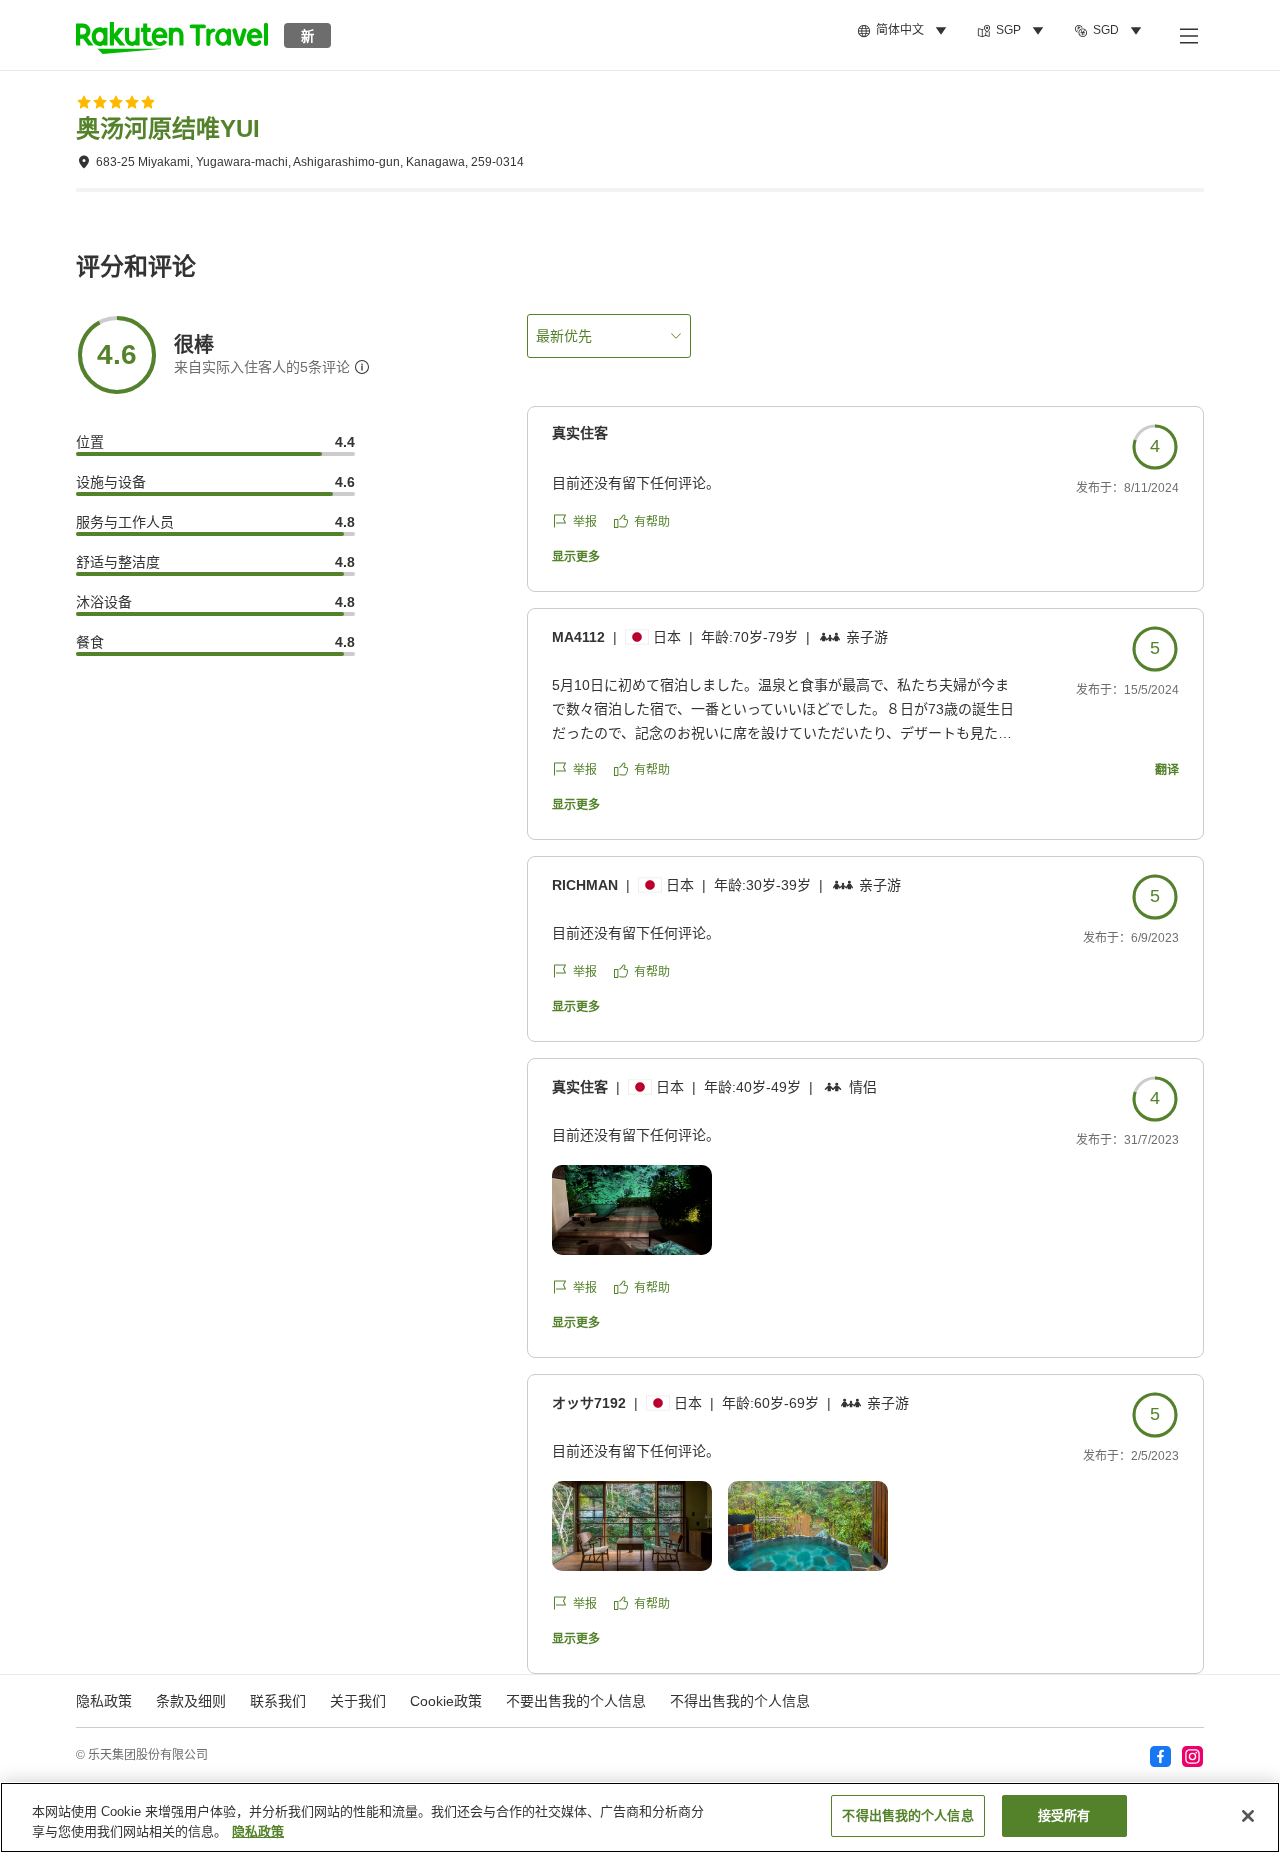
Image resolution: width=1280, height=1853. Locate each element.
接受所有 (1064, 1815)
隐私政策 (258, 1831)
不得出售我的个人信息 (740, 1701)
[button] (172, 35)
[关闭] (1248, 1816)
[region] (640, 1817)
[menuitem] (905, 31)
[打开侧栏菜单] (1188, 35)
